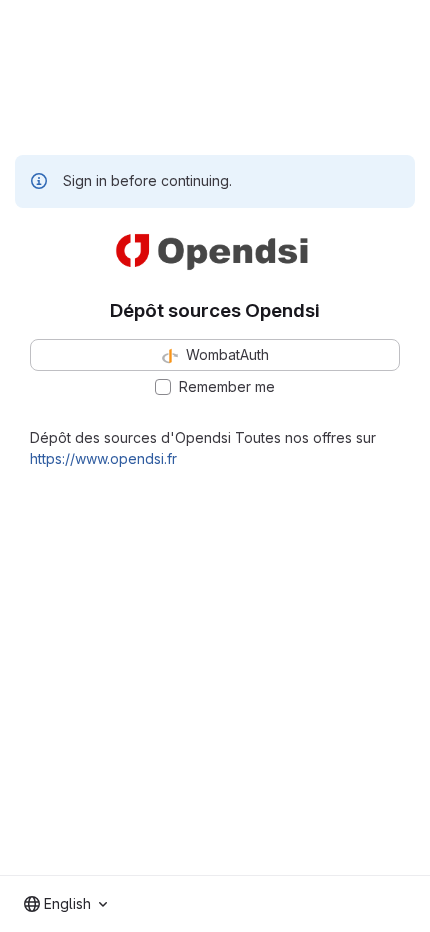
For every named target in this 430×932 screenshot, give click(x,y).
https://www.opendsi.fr (103, 458)
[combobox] (65, 904)
